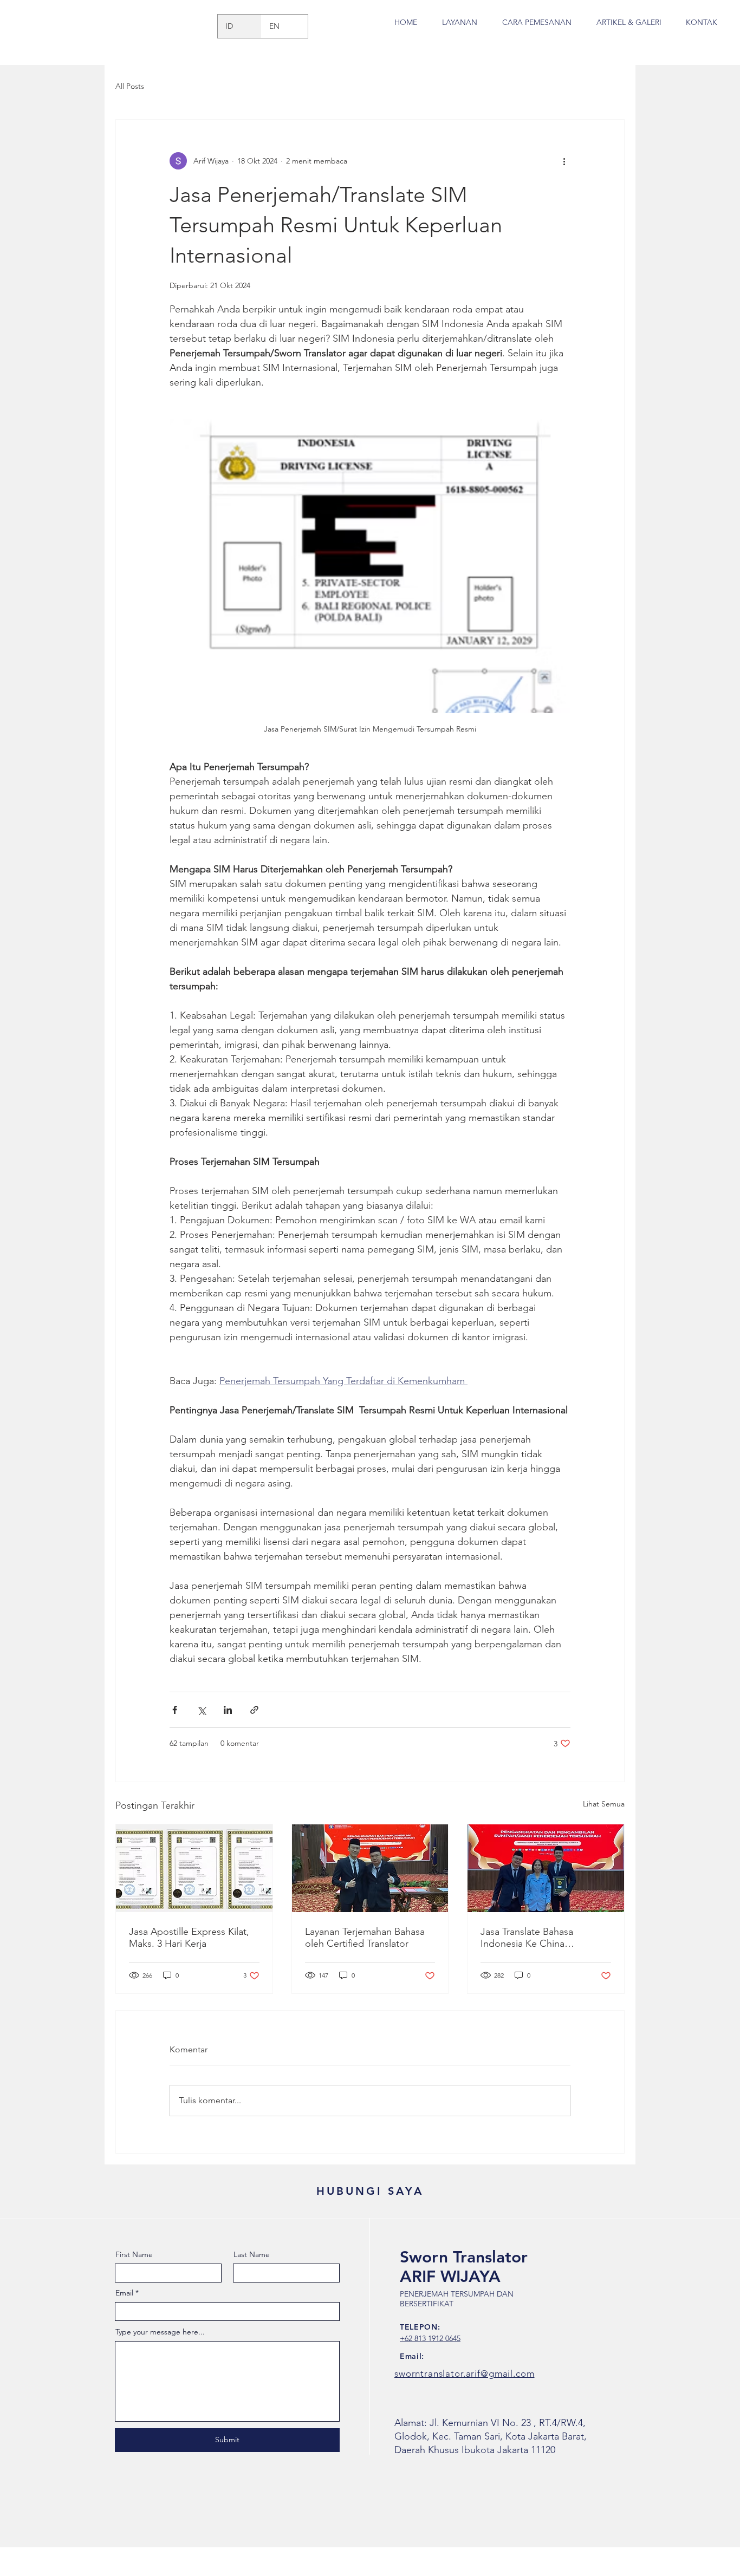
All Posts (130, 86)
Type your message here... (160, 2332)
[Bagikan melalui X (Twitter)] (201, 1710)
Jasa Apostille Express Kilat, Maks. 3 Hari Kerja (189, 1938)
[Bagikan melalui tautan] (254, 1710)
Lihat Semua (604, 1804)
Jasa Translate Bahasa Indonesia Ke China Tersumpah (527, 1938)
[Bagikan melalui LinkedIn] (228, 1710)
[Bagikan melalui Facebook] (175, 1710)
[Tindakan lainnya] (564, 161)
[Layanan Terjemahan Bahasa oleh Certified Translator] (370, 1868)
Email (124, 2293)
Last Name (252, 2254)
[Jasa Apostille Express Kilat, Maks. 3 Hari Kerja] (194, 1868)
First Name (134, 2254)
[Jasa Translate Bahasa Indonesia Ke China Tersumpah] (546, 1868)
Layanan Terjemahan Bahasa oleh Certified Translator (365, 1938)
